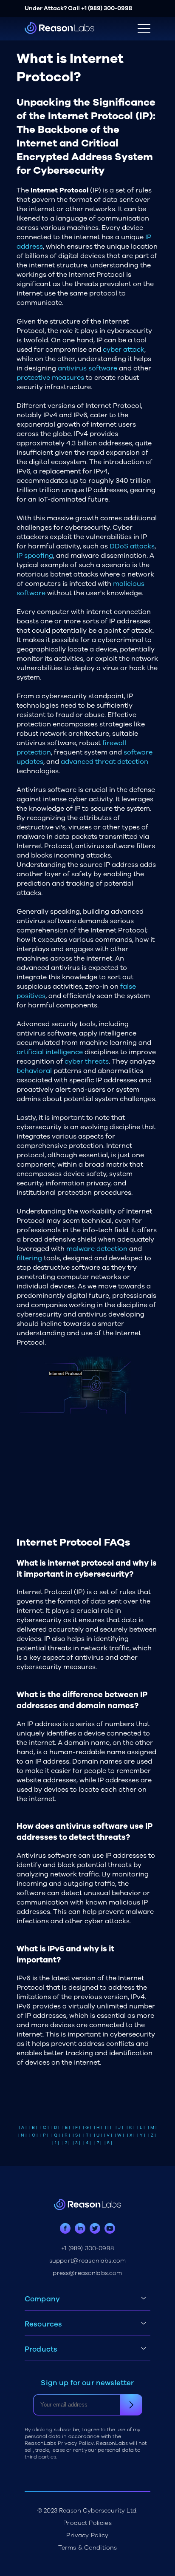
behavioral (34, 1071)
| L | (141, 2128)
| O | (34, 2135)
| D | (55, 2128)
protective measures (50, 378)
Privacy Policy (87, 2535)
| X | (131, 2135)
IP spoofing (35, 556)
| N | (23, 2135)
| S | (76, 2135)
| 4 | (87, 2143)
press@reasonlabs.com (87, 2273)
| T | (87, 2135)
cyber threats (87, 1061)
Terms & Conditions (88, 2548)
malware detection (97, 1249)
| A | (23, 2128)
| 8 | (108, 2143)
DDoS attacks (132, 546)
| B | (33, 2128)
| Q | (56, 2135)
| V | (108, 2135)
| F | (76, 2128)
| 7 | (98, 2143)
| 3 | (76, 2143)
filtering (29, 1258)
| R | (66, 2135)
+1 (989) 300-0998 (107, 8)
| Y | (141, 2135)
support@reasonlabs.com (88, 2261)
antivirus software (87, 368)
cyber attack (124, 350)
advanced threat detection (104, 762)
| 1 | (56, 2143)
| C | (45, 2128)
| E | (66, 2128)
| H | (98, 2128)
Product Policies (87, 2523)
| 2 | (66, 2143)
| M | (152, 2128)
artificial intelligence (50, 1052)
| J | (119, 2128)
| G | (87, 2128)
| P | (44, 2135)
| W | (119, 2135)
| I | (108, 2128)
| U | (98, 2135)
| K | (131, 2128)
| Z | (152, 2135)
